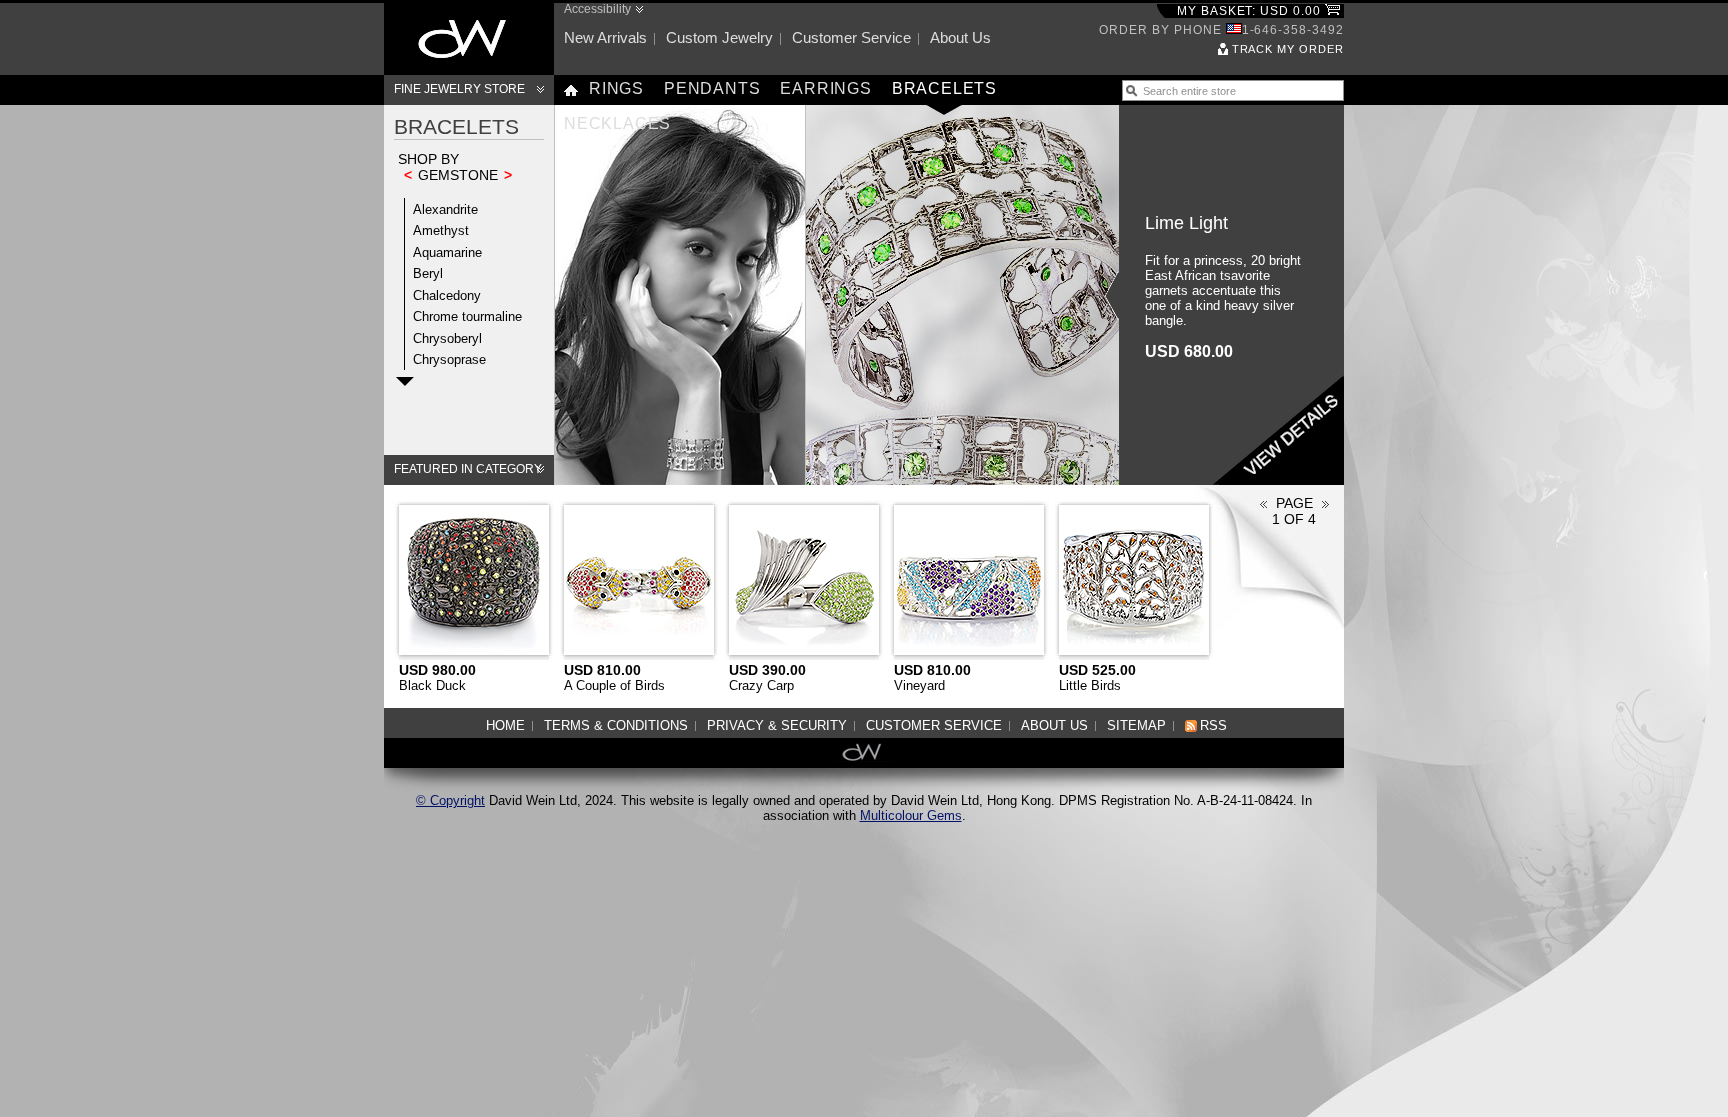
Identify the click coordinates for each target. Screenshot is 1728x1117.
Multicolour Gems (911, 815)
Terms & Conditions (616, 725)
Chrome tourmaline (467, 316)
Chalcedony (447, 295)
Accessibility (597, 9)
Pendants (712, 88)
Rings (616, 88)
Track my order (1288, 49)
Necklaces (617, 123)
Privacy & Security (777, 725)
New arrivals (605, 37)
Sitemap (1136, 725)
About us (960, 37)
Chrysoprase (449, 359)
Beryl (428, 273)
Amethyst (441, 230)
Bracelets (944, 88)
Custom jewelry (719, 37)
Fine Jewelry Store (459, 89)
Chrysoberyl (447, 338)
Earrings (825, 88)
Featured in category (468, 469)
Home (505, 725)
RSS (1213, 725)
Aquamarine (447, 252)
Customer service (851, 37)
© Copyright (450, 800)
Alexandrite (445, 209)
